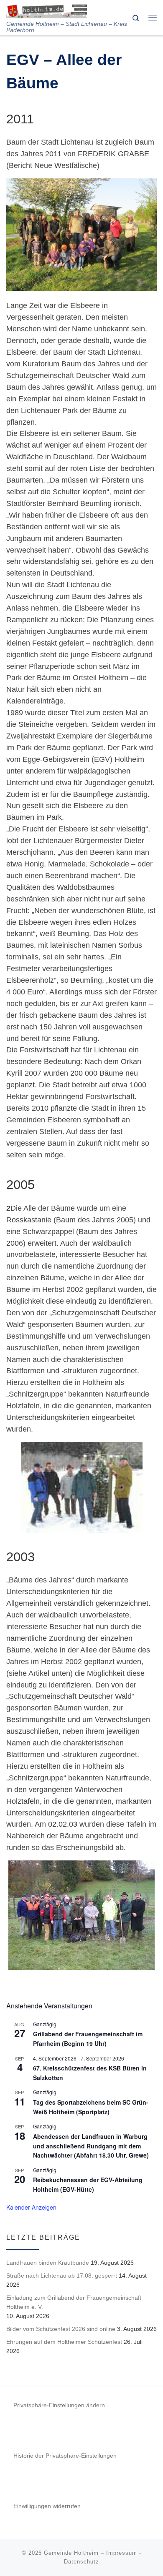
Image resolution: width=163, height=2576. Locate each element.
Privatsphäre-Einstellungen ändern (59, 2405)
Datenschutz (81, 2562)
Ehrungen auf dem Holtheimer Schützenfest (64, 2342)
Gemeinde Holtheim (71, 2553)
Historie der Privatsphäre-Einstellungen (65, 2456)
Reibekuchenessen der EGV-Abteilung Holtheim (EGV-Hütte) (88, 2184)
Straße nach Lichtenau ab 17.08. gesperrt (62, 2276)
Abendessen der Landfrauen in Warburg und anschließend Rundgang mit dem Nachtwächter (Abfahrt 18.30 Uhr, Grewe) (91, 2146)
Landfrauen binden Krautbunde (48, 2263)
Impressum (122, 2553)
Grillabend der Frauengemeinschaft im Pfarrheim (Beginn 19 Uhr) (88, 2039)
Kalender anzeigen (31, 2207)
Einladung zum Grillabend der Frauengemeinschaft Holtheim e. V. (74, 2302)
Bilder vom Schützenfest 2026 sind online (61, 2329)
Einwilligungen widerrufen (47, 2506)
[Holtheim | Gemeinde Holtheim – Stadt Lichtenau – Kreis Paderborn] (47, 10)
